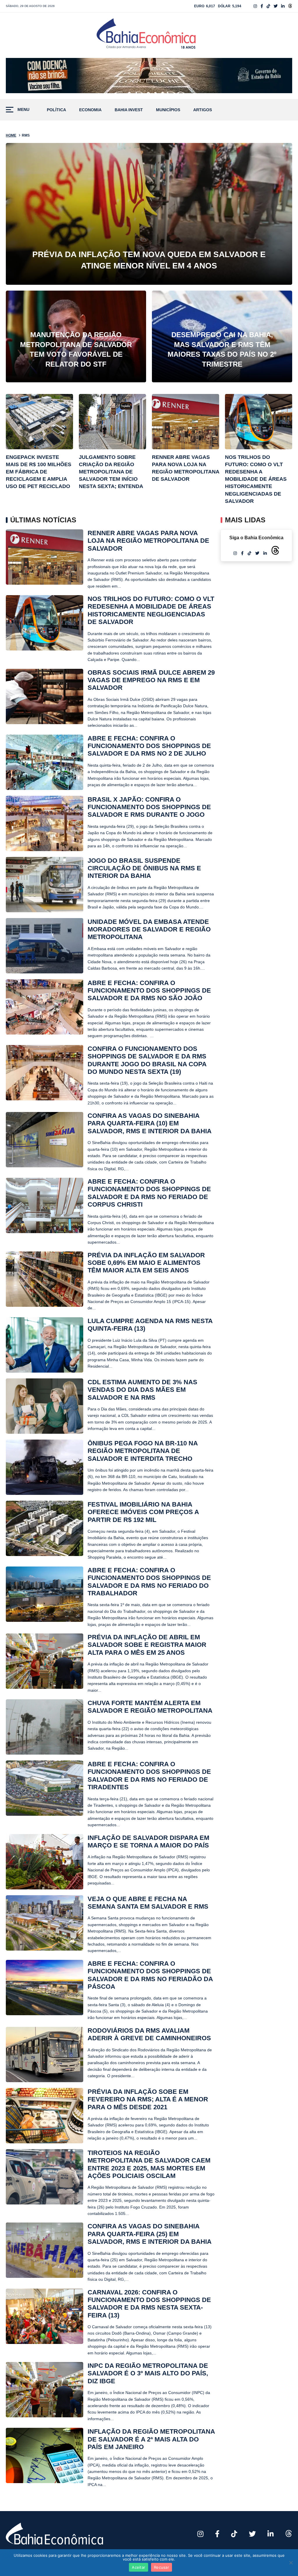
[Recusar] (291, 2563)
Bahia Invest (129, 110)
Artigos (203, 110)
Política (56, 110)
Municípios (168, 110)
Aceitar (139, 2567)
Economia (90, 110)
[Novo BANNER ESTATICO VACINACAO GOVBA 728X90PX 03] (149, 76)
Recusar (162, 2567)
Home (11, 135)
